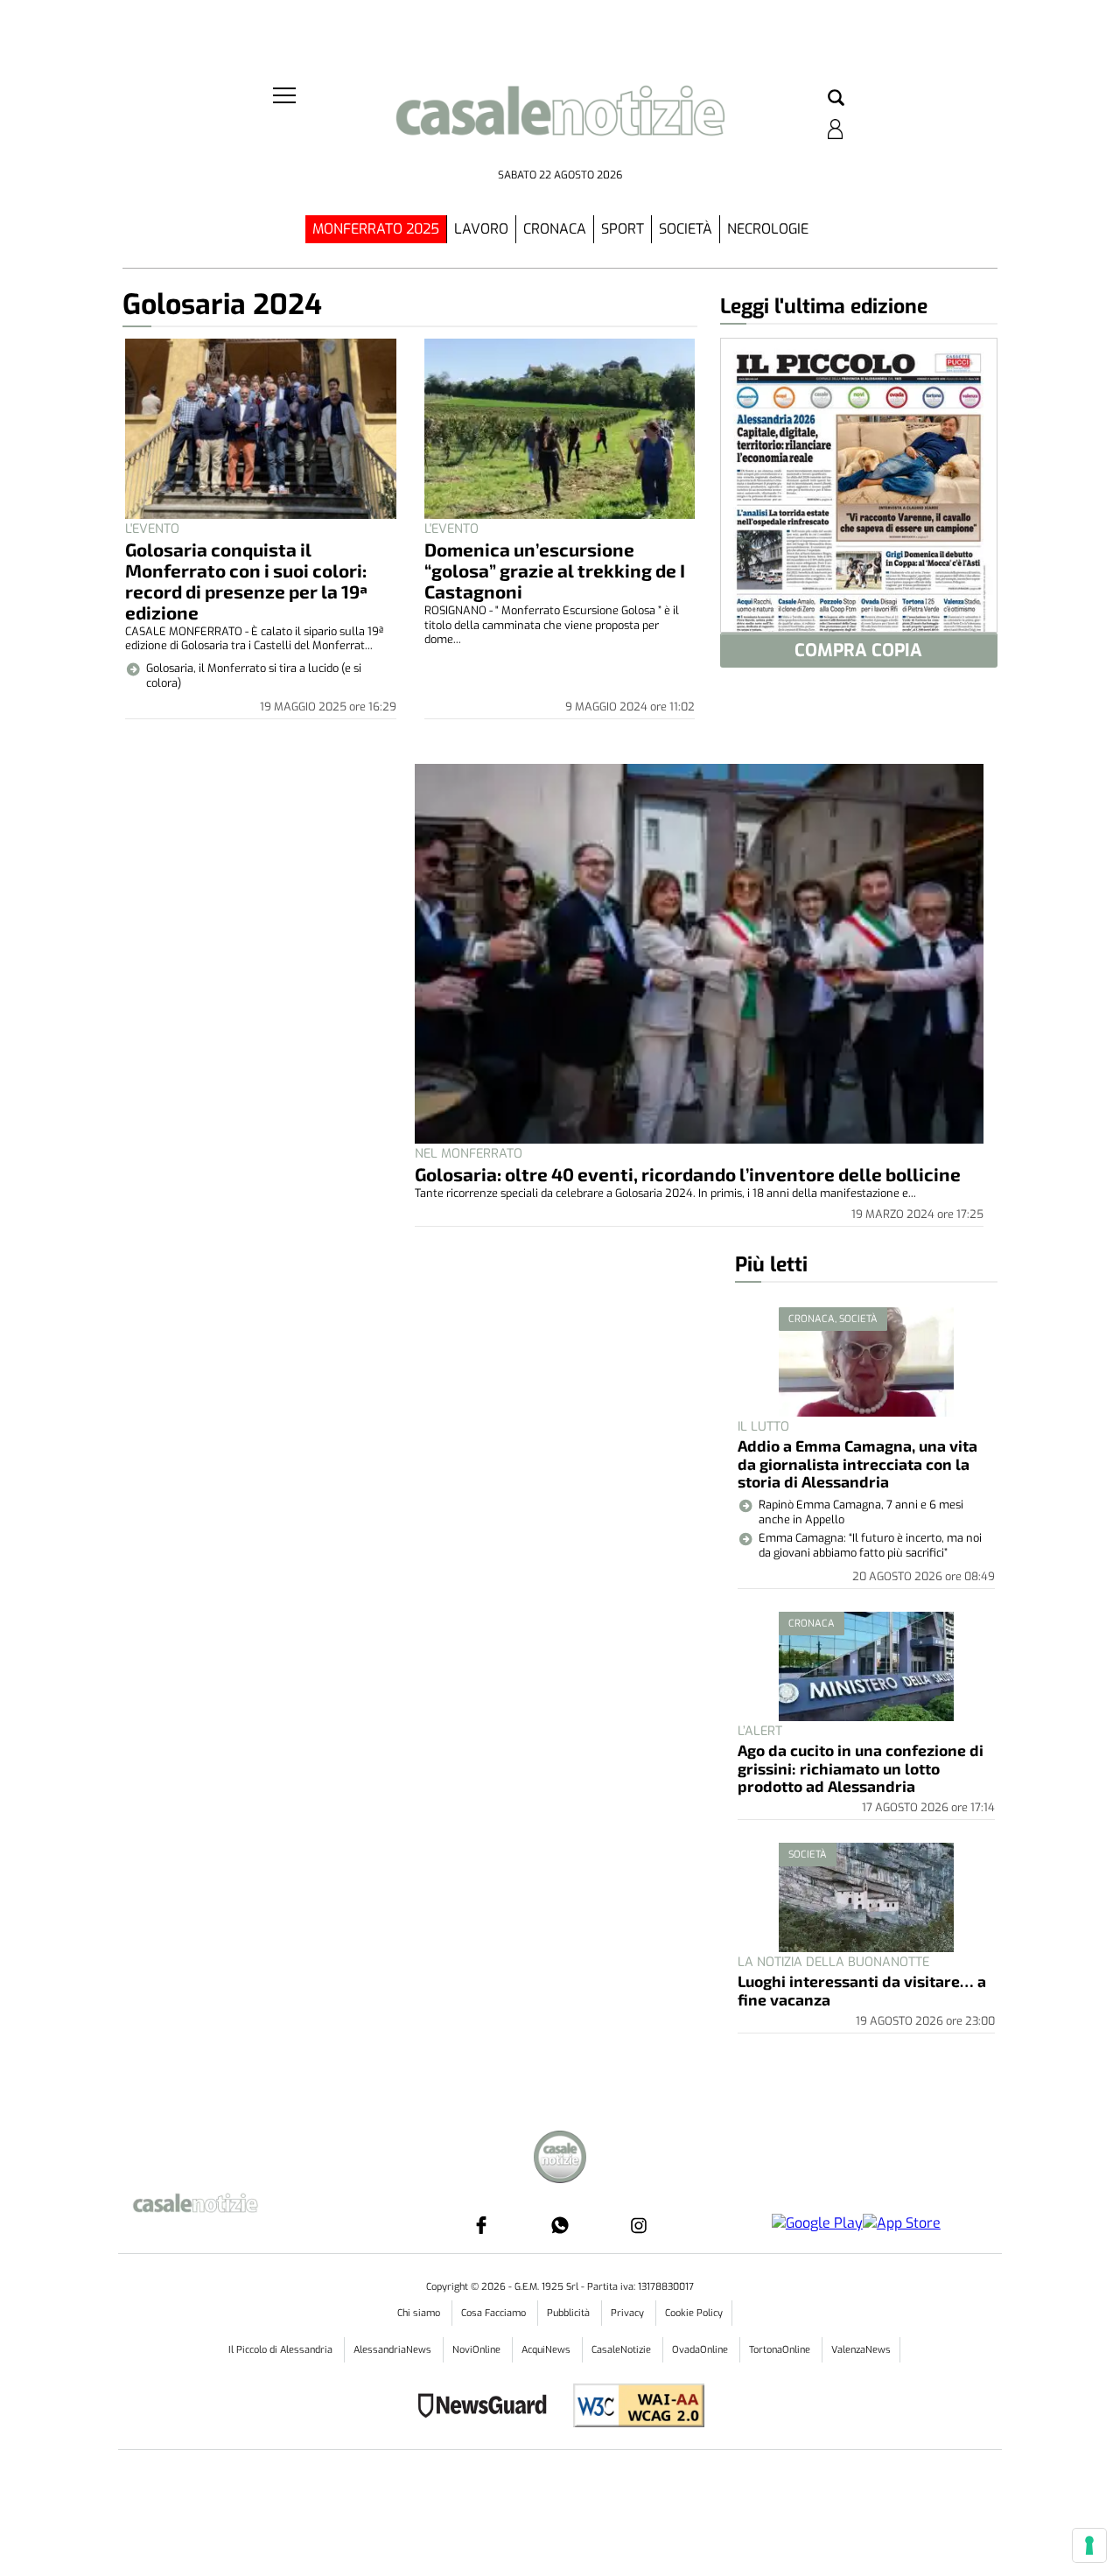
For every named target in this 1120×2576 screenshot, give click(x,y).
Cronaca (555, 229)
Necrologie (768, 229)
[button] (836, 99)
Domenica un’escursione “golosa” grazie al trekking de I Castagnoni (555, 570)
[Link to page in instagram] (639, 2497)
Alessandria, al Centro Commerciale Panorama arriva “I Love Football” (856, 2162)
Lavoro (481, 229)
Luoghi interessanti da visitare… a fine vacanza (862, 1990)
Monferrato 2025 (376, 229)
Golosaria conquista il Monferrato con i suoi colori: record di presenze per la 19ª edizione (246, 581)
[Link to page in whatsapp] (560, 2497)
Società (686, 229)
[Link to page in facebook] (481, 2497)
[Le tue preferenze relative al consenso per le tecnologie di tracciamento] (1089, 2545)
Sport (623, 229)
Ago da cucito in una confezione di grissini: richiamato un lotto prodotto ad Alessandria (861, 1768)
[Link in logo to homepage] (560, 123)
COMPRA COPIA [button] (858, 651)
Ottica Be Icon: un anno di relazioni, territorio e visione (865, 2274)
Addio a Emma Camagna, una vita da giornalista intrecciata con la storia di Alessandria (857, 1463)
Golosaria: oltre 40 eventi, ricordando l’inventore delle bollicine (688, 1174)
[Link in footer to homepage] (560, 2432)
